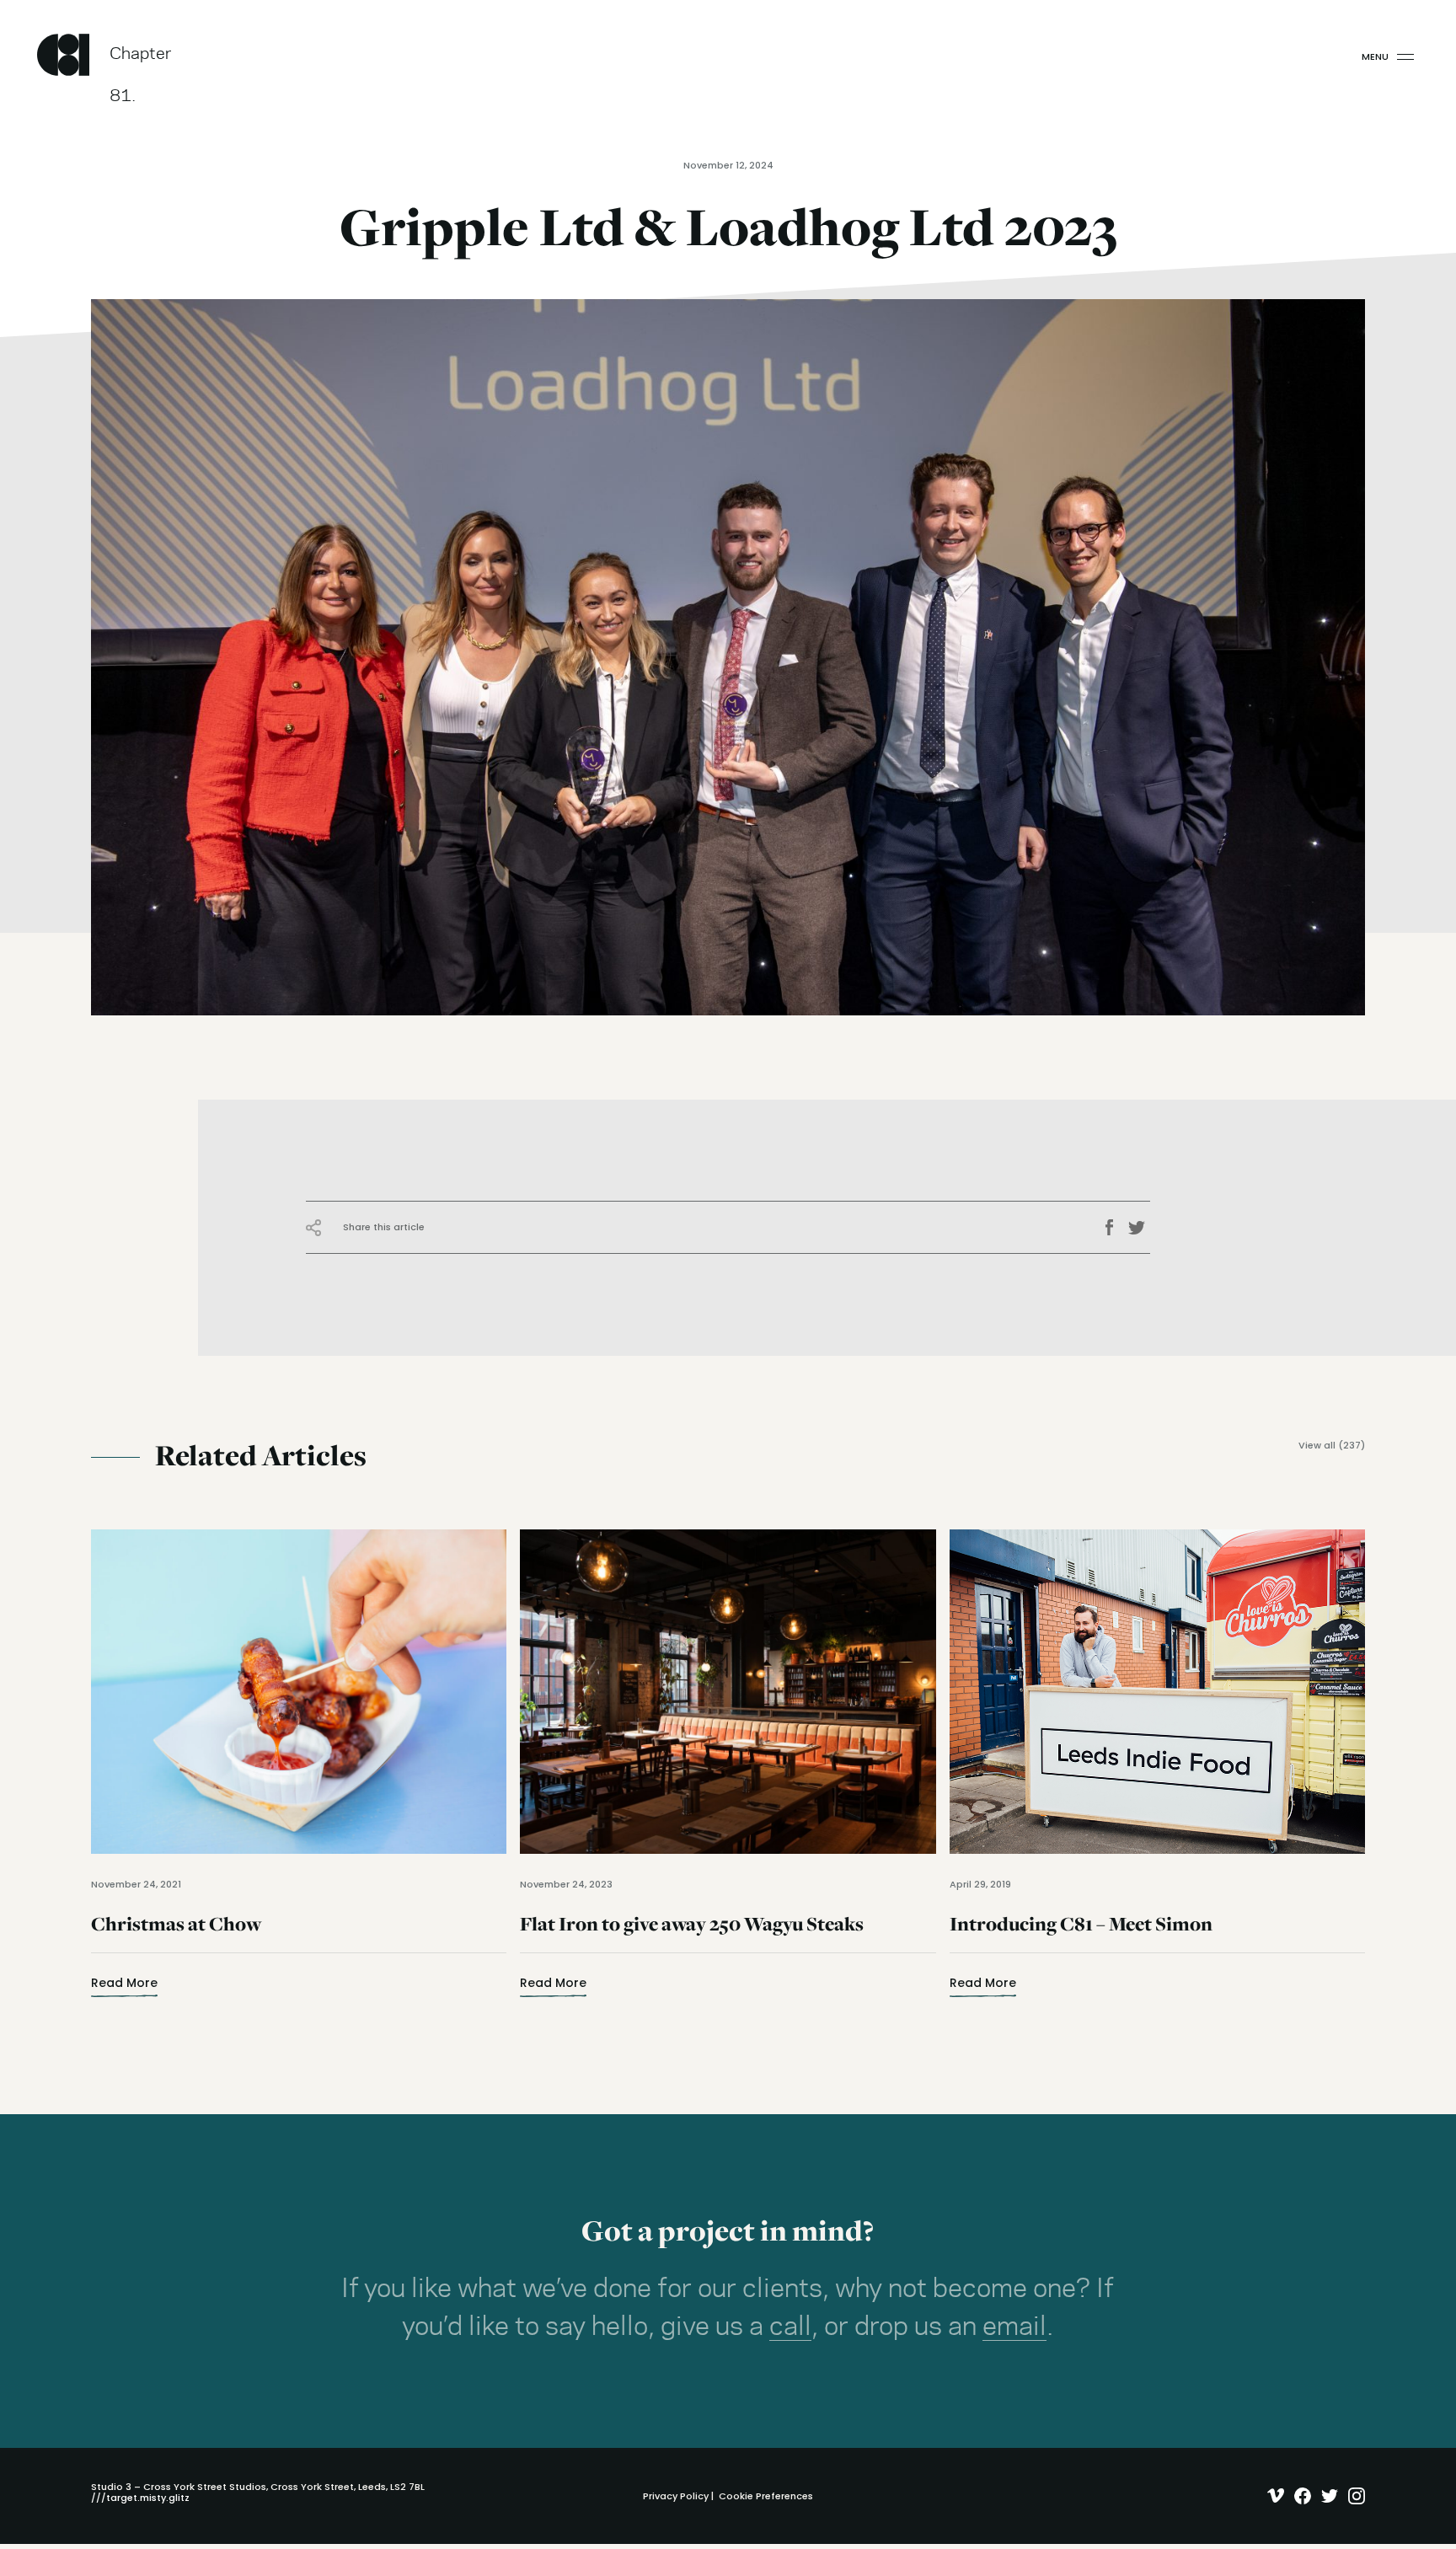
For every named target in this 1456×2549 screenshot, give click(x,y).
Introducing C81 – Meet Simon (1081, 1934)
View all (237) (1332, 1446)
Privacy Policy (676, 2496)
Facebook (1115, 1228)
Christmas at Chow (176, 1934)
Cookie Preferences (766, 2496)
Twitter (1139, 1228)
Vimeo (1272, 2496)
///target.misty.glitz (140, 2498)
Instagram (1353, 2496)
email (1014, 2327)
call (790, 2327)
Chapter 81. (141, 61)
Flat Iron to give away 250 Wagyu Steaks (692, 1934)
